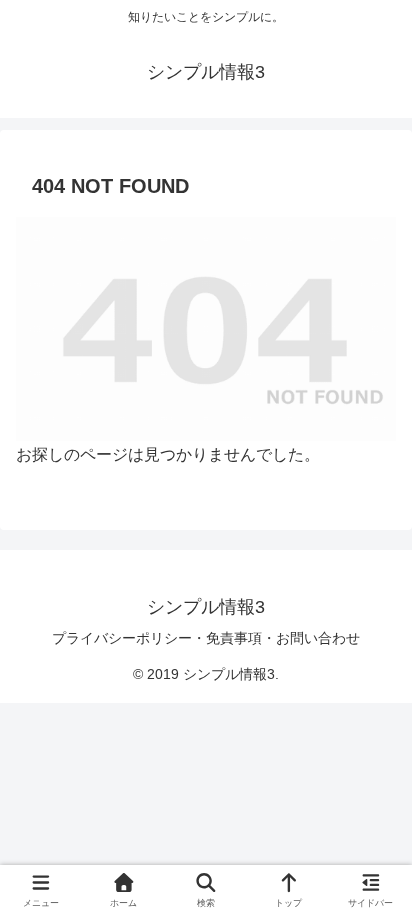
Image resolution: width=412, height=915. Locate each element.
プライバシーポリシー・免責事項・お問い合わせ (206, 638)
